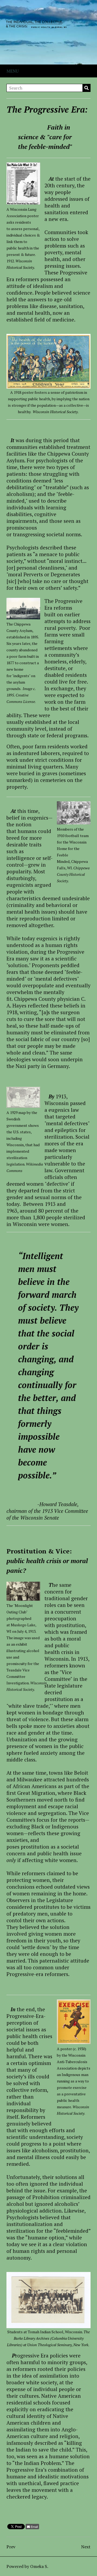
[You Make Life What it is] (23, 183)
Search (86, 88)
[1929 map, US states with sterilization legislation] (23, 1097)
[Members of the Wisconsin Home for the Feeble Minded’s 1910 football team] (74, 813)
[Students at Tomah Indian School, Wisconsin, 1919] (48, 2325)
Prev (11, 2547)
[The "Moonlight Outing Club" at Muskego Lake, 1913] (23, 1591)
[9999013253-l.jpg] (48, 386)
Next (86, 2547)
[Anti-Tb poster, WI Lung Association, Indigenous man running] (74, 2022)
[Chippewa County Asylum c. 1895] (23, 609)
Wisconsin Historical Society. (56, 412)
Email (34, 2527)
